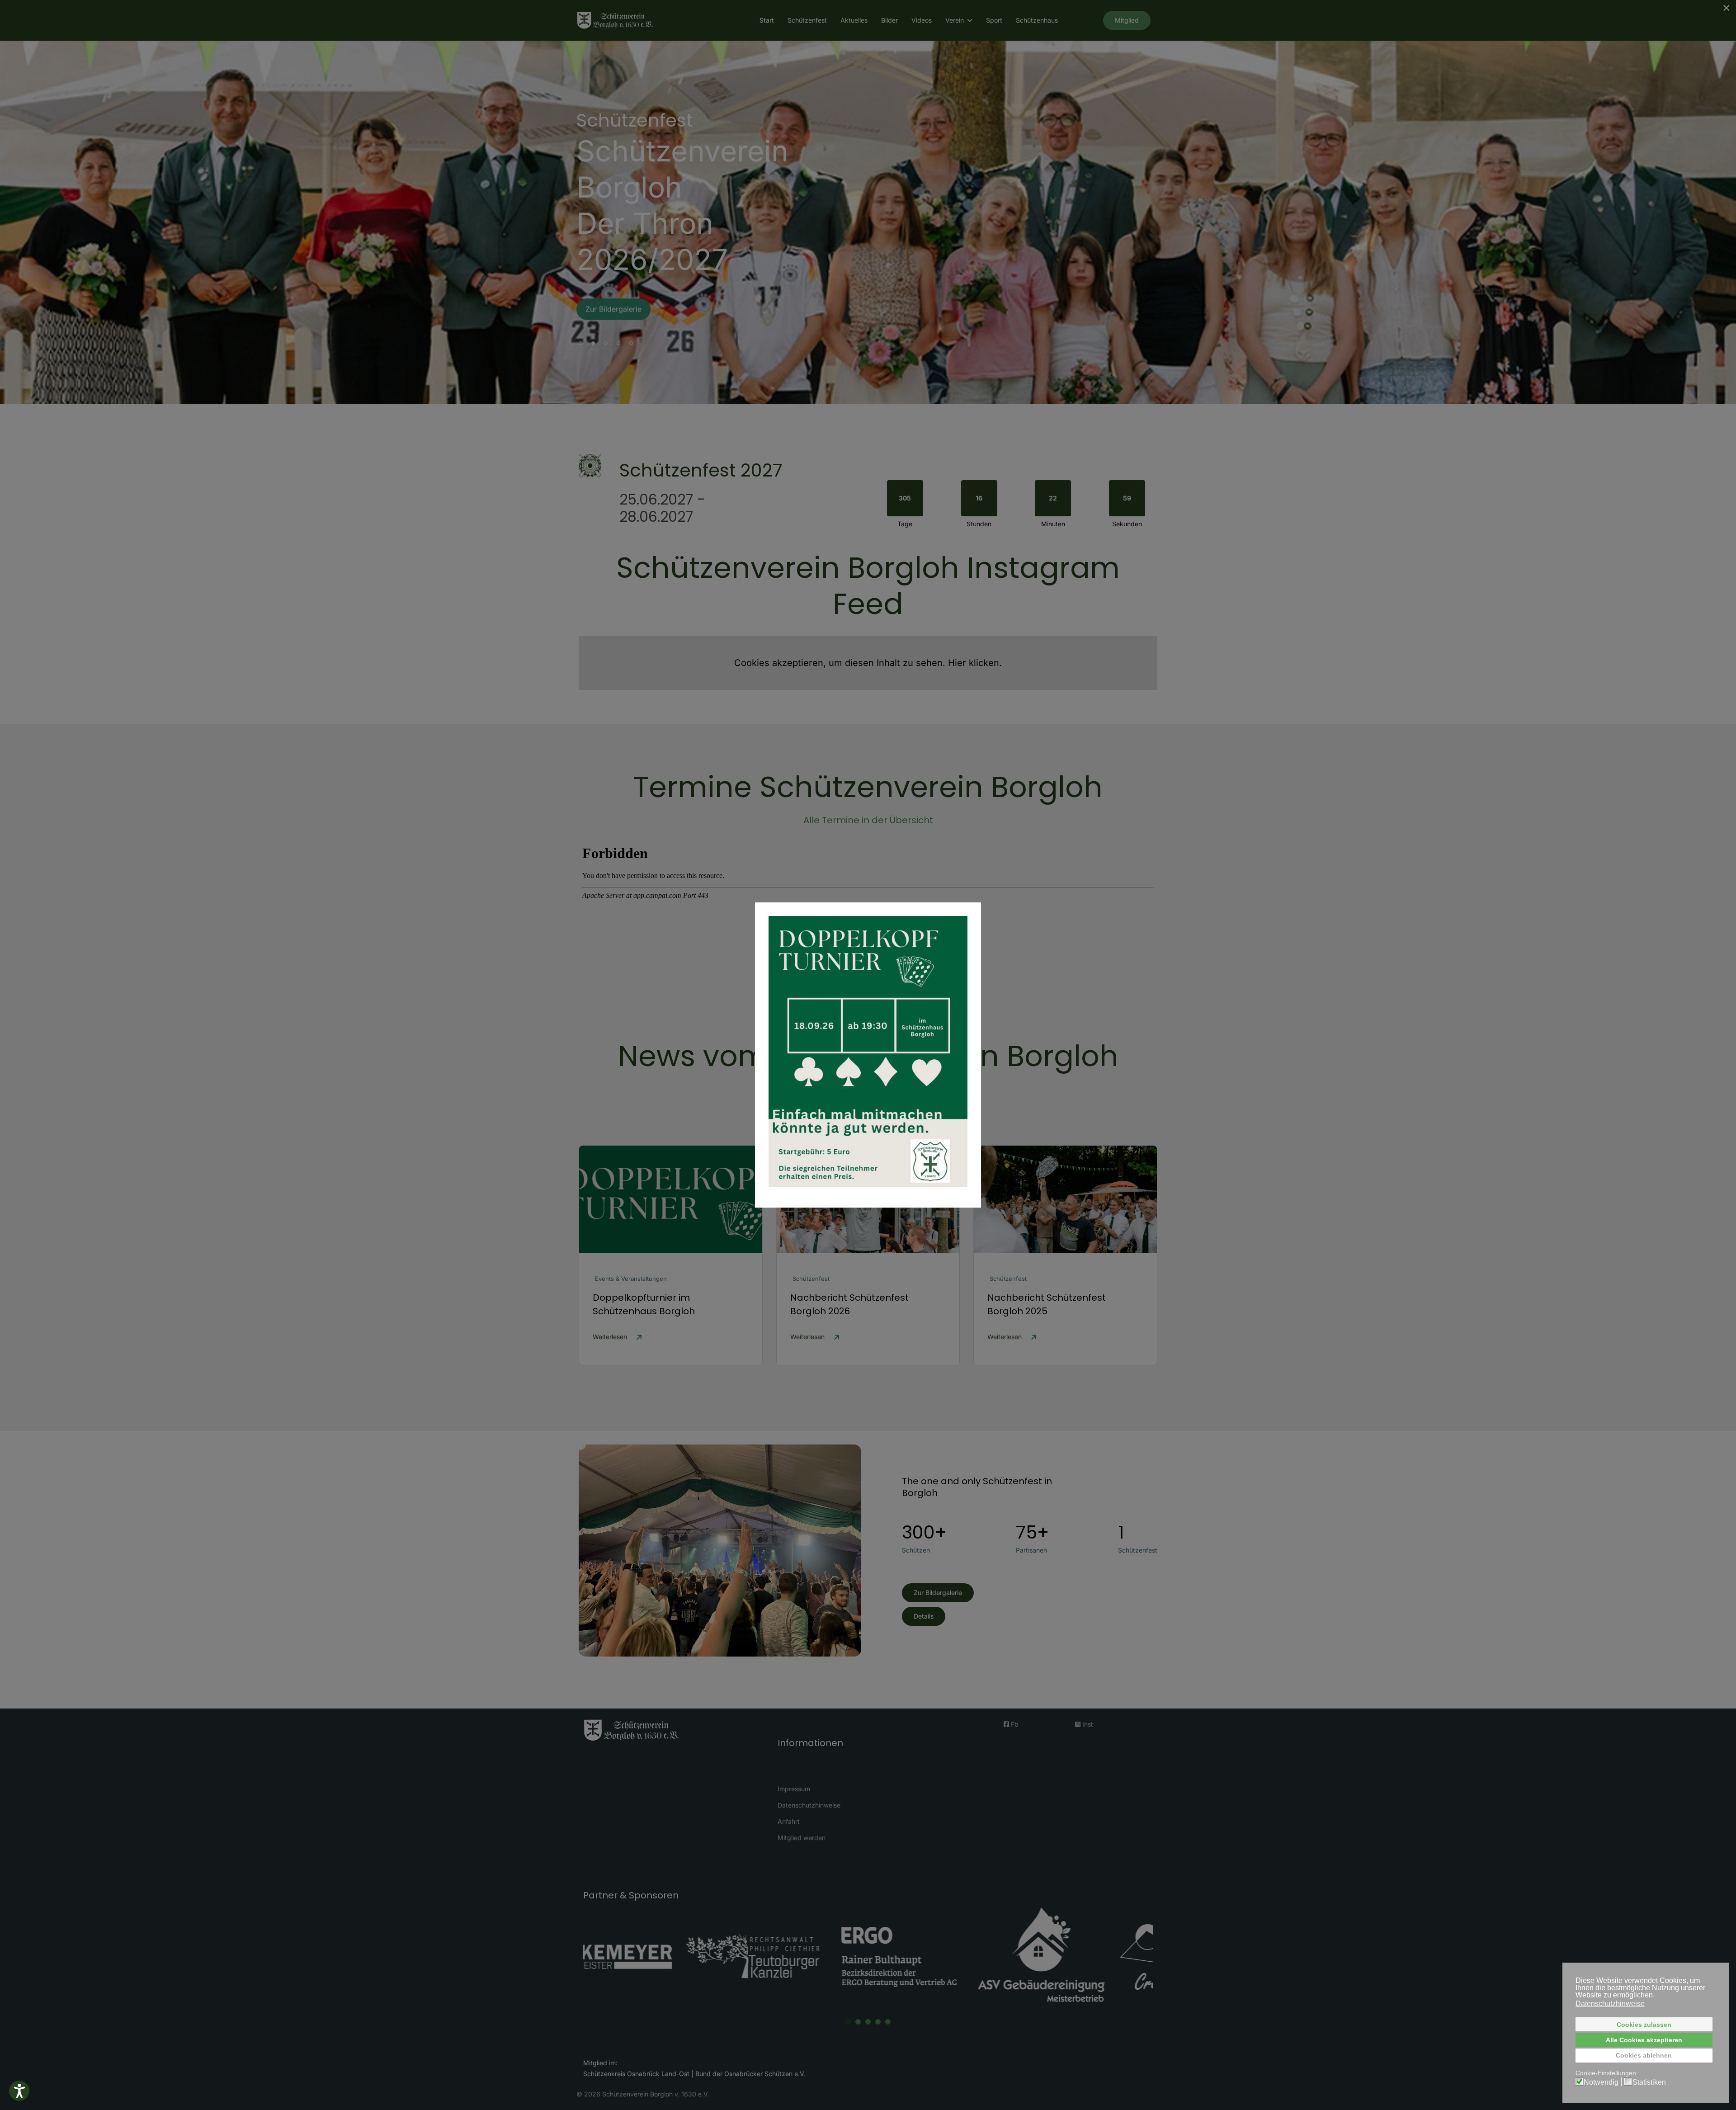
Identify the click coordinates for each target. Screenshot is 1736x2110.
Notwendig (1601, 2082)
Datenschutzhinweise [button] (1610, 2004)
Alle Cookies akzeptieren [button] (1644, 2040)
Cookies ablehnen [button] (1644, 2055)
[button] (19, 2091)
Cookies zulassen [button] (1644, 2025)
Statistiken (1649, 2082)
